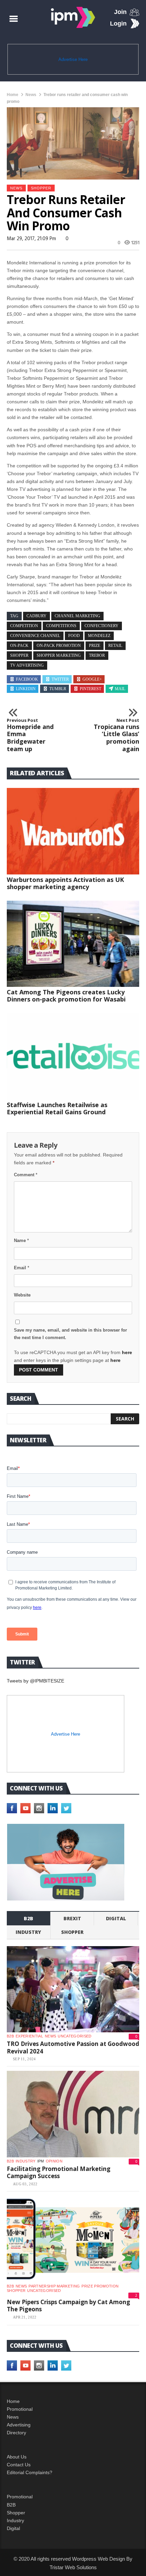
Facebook (27, 679)
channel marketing (77, 616)
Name (21, 1240)
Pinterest (90, 689)
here (127, 1352)
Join (120, 12)
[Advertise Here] (66, 1862)
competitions (61, 626)
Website (22, 1295)
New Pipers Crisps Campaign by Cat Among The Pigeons (68, 2306)
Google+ (92, 679)
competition (24, 626)
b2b (29, 1918)
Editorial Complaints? (30, 2472)
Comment (26, 1175)
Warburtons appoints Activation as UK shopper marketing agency (65, 883)
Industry (15, 2520)
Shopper (16, 2513)
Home (13, 95)
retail (115, 646)
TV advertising (27, 665)
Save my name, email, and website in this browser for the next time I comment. (70, 1334)
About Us (17, 2457)
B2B (11, 2505)
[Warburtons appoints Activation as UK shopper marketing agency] (73, 831)
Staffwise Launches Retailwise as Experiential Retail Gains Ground (57, 1108)
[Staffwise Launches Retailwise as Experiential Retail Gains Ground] (73, 1056)
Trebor (97, 655)
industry (28, 1932)
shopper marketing (59, 655)
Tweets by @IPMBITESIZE (35, 1681)
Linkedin (26, 689)
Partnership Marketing (54, 2286)
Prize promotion (100, 2286)
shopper (41, 188)
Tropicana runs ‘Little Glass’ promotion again (116, 735)
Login (118, 24)
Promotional (20, 2409)
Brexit (72, 1918)
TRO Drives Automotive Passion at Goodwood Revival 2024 (73, 2047)
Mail (120, 689)
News (31, 95)
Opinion (54, 2161)
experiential (29, 2036)
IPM (41, 2161)
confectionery (102, 626)
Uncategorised (75, 2036)
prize (95, 646)
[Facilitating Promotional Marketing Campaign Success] (73, 2114)
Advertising (19, 2425)
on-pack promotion (59, 646)
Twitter (60, 679)
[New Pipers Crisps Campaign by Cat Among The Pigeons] (73, 2239)
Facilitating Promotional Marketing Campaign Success (59, 2172)
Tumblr (58, 689)
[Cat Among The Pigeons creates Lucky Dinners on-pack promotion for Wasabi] (73, 944)
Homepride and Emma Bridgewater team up (30, 735)
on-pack (19, 646)
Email (22, 1268)
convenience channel (35, 636)
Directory (16, 2433)
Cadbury (36, 616)
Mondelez (99, 636)
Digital (116, 1918)
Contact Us (19, 2465)
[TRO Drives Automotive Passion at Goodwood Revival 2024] (73, 1989)
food (74, 636)
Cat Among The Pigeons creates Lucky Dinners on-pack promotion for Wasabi (66, 996)
